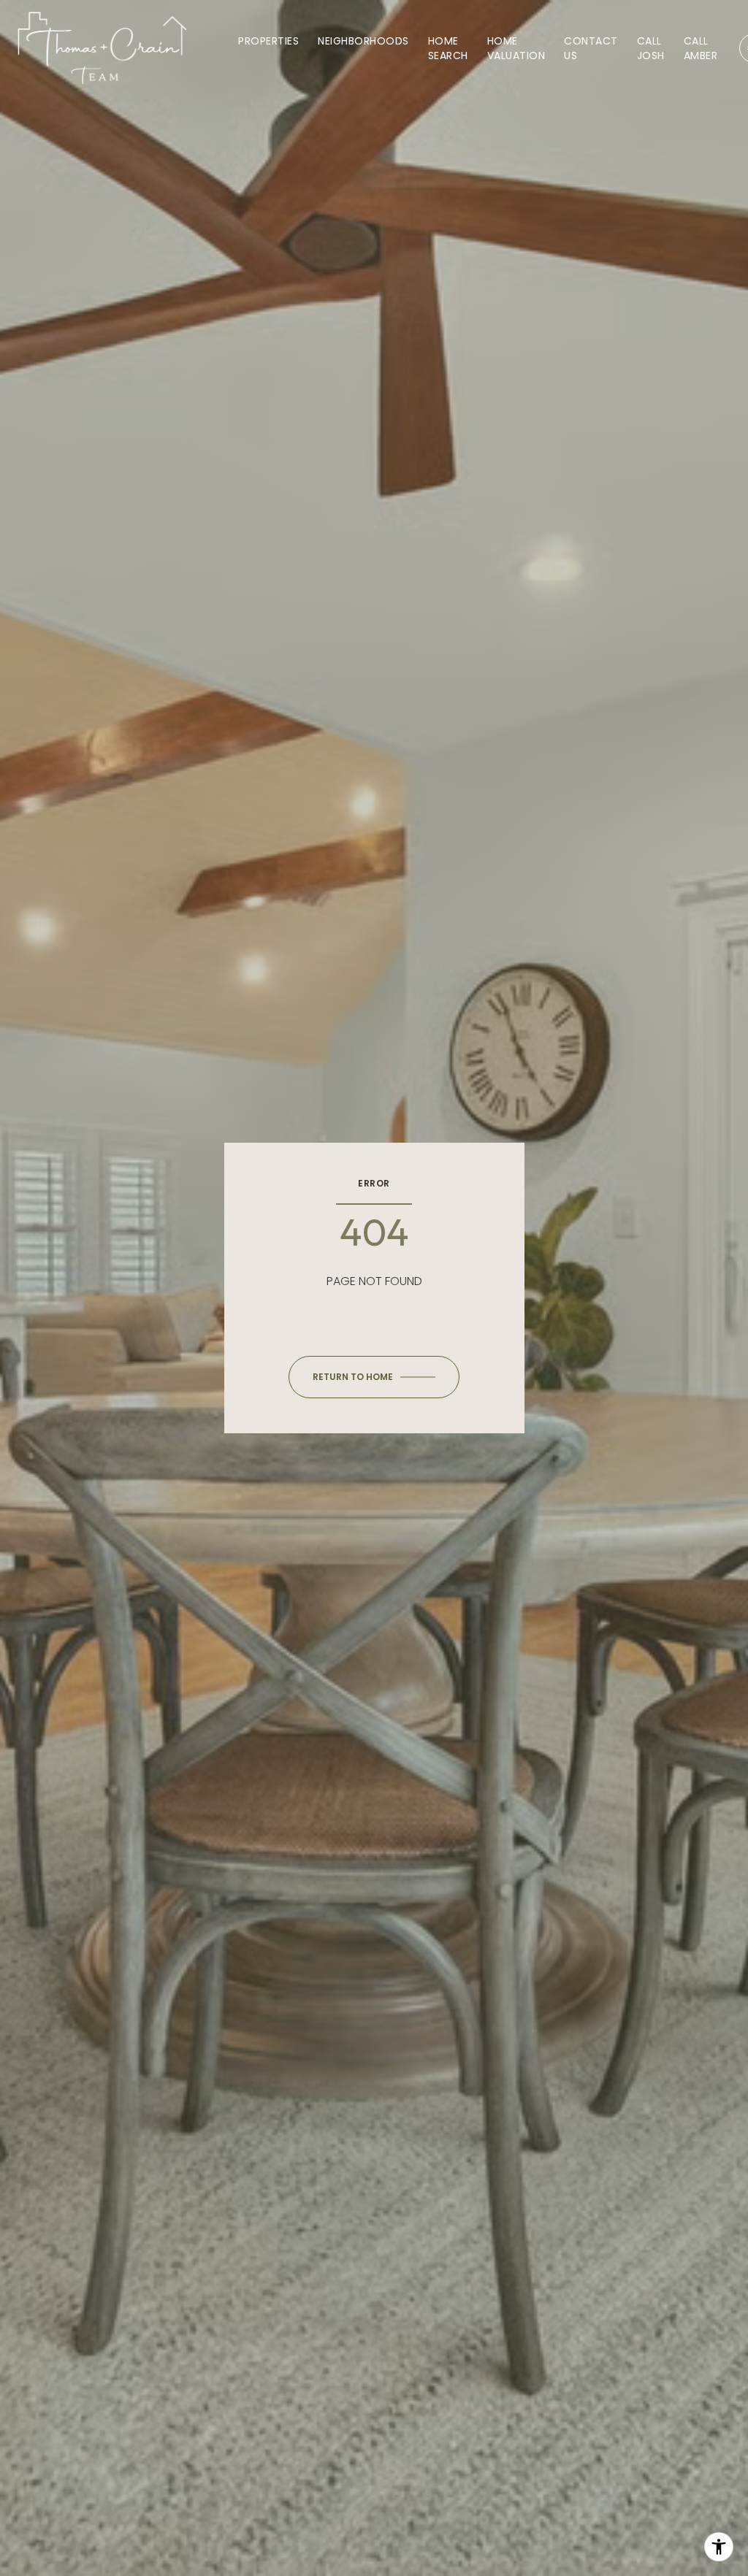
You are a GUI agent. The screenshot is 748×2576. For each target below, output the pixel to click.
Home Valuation (516, 48)
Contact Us (591, 48)
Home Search (448, 48)
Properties (268, 41)
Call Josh (651, 48)
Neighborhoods (363, 41)
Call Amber (701, 48)
